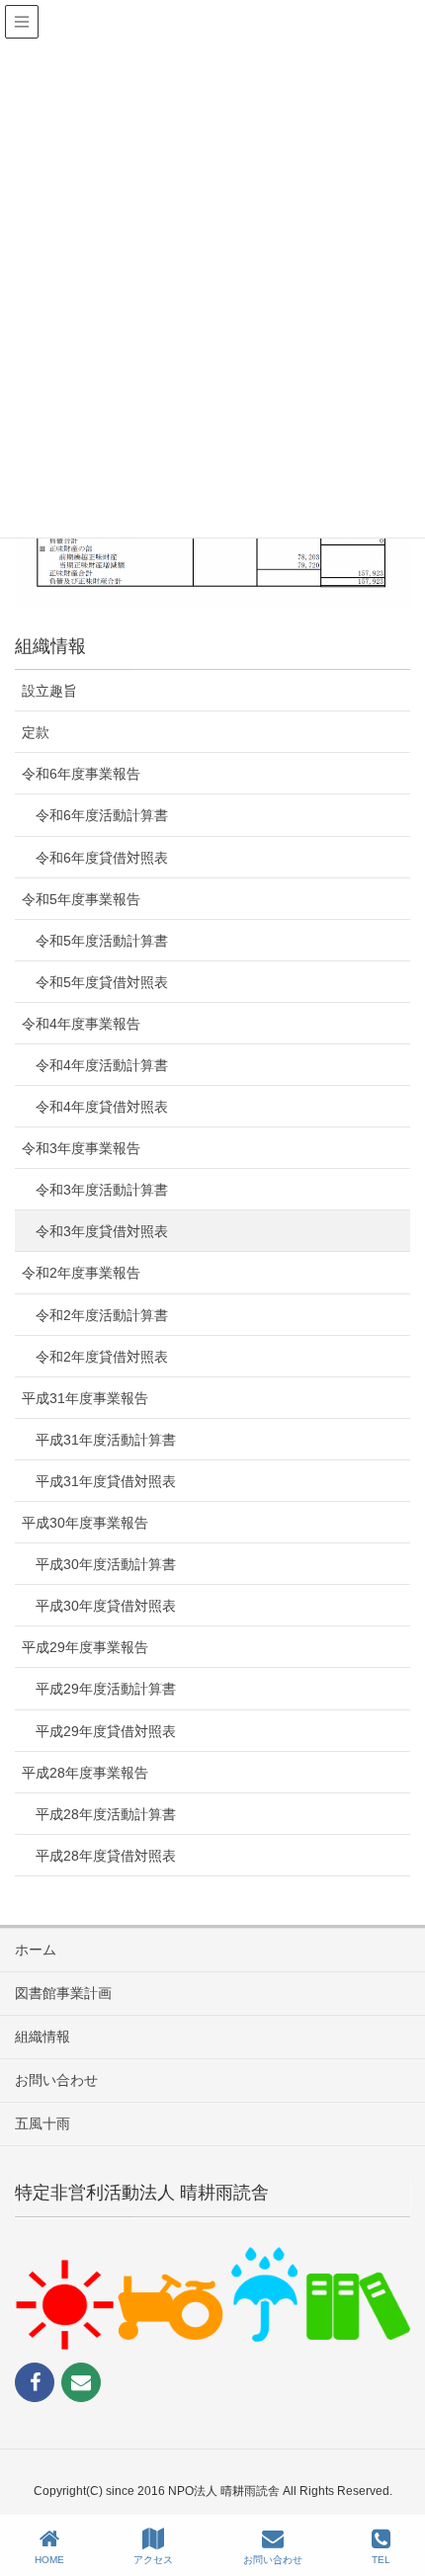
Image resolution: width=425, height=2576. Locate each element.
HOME (49, 2560)
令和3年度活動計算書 (102, 1190)
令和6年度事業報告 (81, 774)
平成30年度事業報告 (85, 1523)
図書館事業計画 (63, 1993)
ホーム (36, 1950)
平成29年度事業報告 (85, 1647)
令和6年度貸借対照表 (102, 858)
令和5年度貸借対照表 (102, 982)
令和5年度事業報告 (81, 899)
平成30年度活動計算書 (106, 1564)
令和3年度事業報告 (81, 1148)
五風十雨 (42, 2123)
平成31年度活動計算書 (106, 1440)
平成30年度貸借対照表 (106, 1606)
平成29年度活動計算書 (106, 1689)
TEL (381, 2560)
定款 (36, 732)
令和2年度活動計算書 (102, 1315)
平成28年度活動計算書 (106, 1814)
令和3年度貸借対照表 (102, 1231)
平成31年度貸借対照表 (106, 1481)
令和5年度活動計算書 (102, 941)
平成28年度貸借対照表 (106, 1856)
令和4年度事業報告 (81, 1024)
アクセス (153, 2560)
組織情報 (42, 2036)
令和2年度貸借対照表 (102, 1357)
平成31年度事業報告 (85, 1398)
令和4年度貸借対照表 (102, 1107)
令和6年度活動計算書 (102, 815)
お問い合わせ (56, 2080)
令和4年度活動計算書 (102, 1065)
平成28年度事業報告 (85, 1773)
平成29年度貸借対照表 (106, 1731)
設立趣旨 (49, 691)
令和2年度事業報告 (81, 1273)
